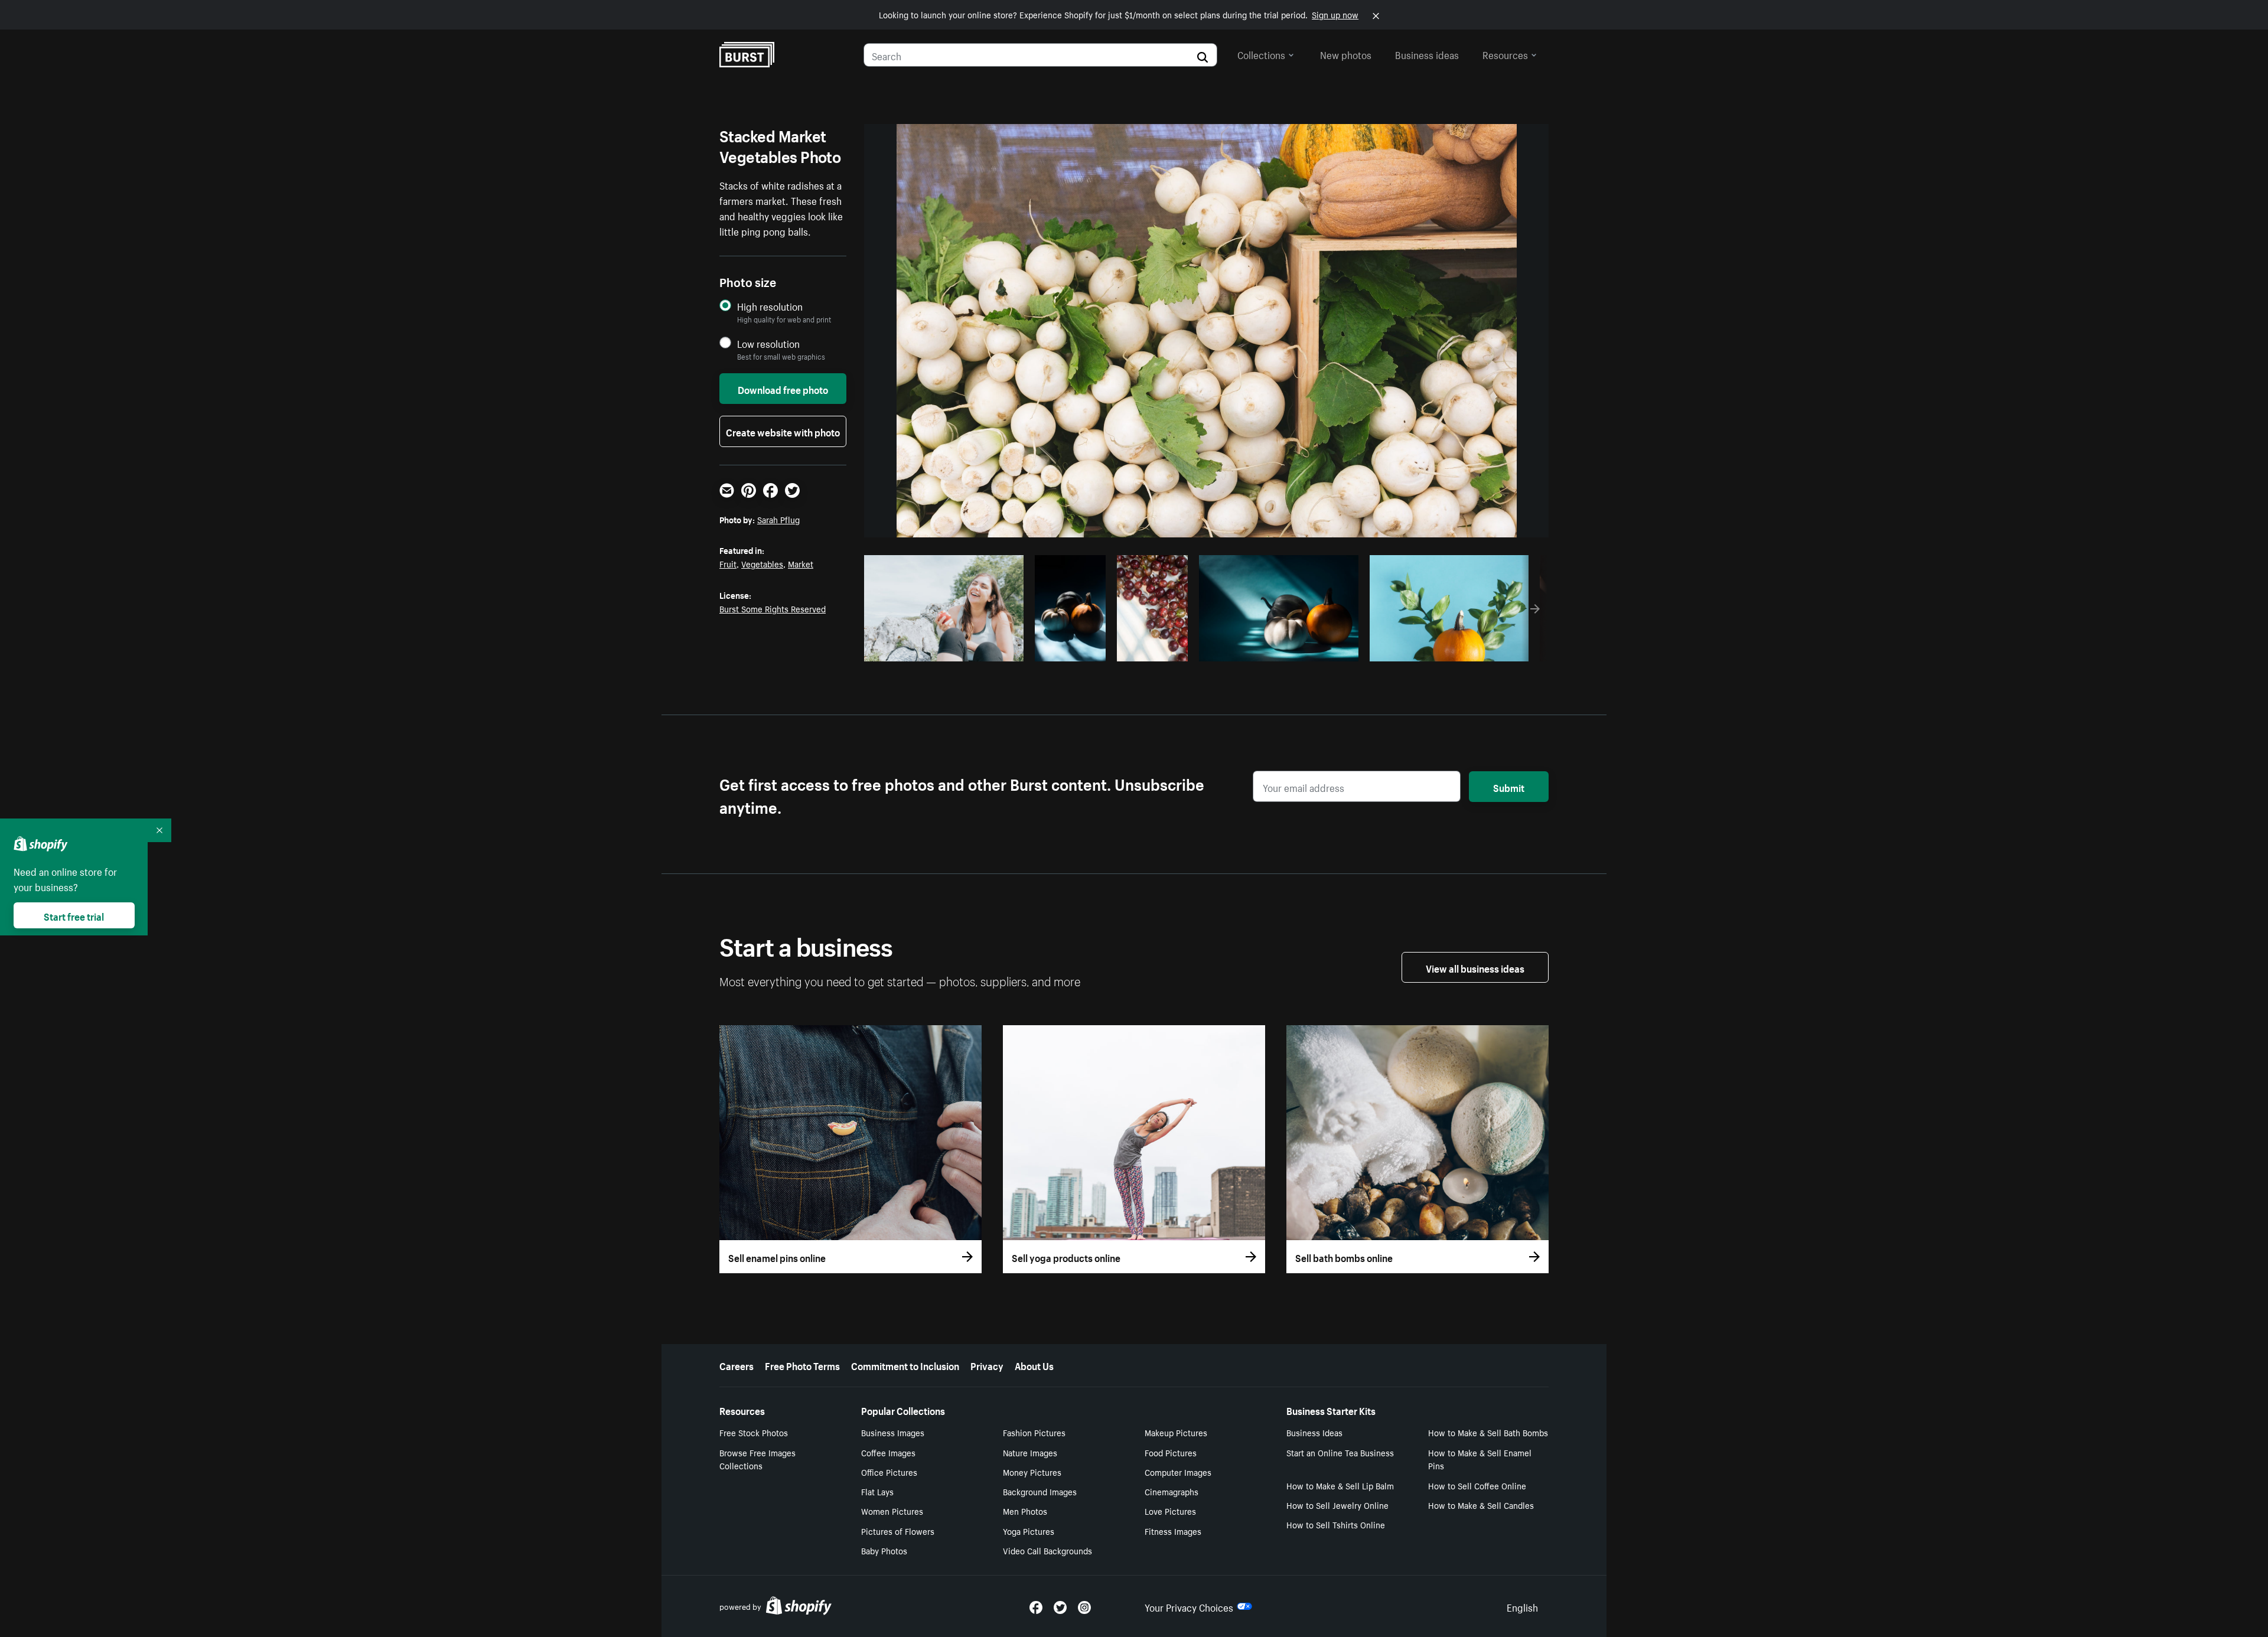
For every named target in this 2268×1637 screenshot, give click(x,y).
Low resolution (768, 343)
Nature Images (1030, 1452)
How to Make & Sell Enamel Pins (1480, 1459)
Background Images (1040, 1491)
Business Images (893, 1432)
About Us (1034, 1365)
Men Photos (1025, 1511)
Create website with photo (783, 431)
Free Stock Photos (754, 1432)
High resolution (770, 306)
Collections (1261, 54)
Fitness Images (1173, 1531)
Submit (1509, 787)
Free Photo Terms (802, 1365)
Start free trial (74, 915)
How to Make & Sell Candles (1481, 1505)
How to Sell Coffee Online (1477, 1485)
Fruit (728, 563)
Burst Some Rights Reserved (773, 608)
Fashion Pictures (1034, 1432)
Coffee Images (888, 1452)
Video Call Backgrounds (1047, 1550)
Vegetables (762, 563)
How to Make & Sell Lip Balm (1340, 1485)
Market (801, 563)
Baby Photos (884, 1550)
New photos (1346, 54)
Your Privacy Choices (1189, 1606)
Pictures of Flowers (898, 1531)
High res (942, 649)
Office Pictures (889, 1472)
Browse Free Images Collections (757, 1459)
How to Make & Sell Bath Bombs (1488, 1432)
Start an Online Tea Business (1340, 1452)
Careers (737, 1365)
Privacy (987, 1365)
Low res (988, 649)
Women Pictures (892, 1511)
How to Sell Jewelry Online (1337, 1505)
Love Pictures (1170, 1511)
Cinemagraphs (1172, 1491)
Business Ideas (1314, 1432)
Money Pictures (1032, 1472)
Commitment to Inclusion (905, 1365)
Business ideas (1427, 54)
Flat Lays (877, 1491)
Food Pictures (1171, 1452)
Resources (1505, 54)
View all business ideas (1475, 967)
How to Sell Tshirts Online (1336, 1524)
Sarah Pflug (778, 519)
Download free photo (783, 389)
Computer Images (1178, 1472)
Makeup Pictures (1176, 1432)
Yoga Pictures (1029, 1531)
